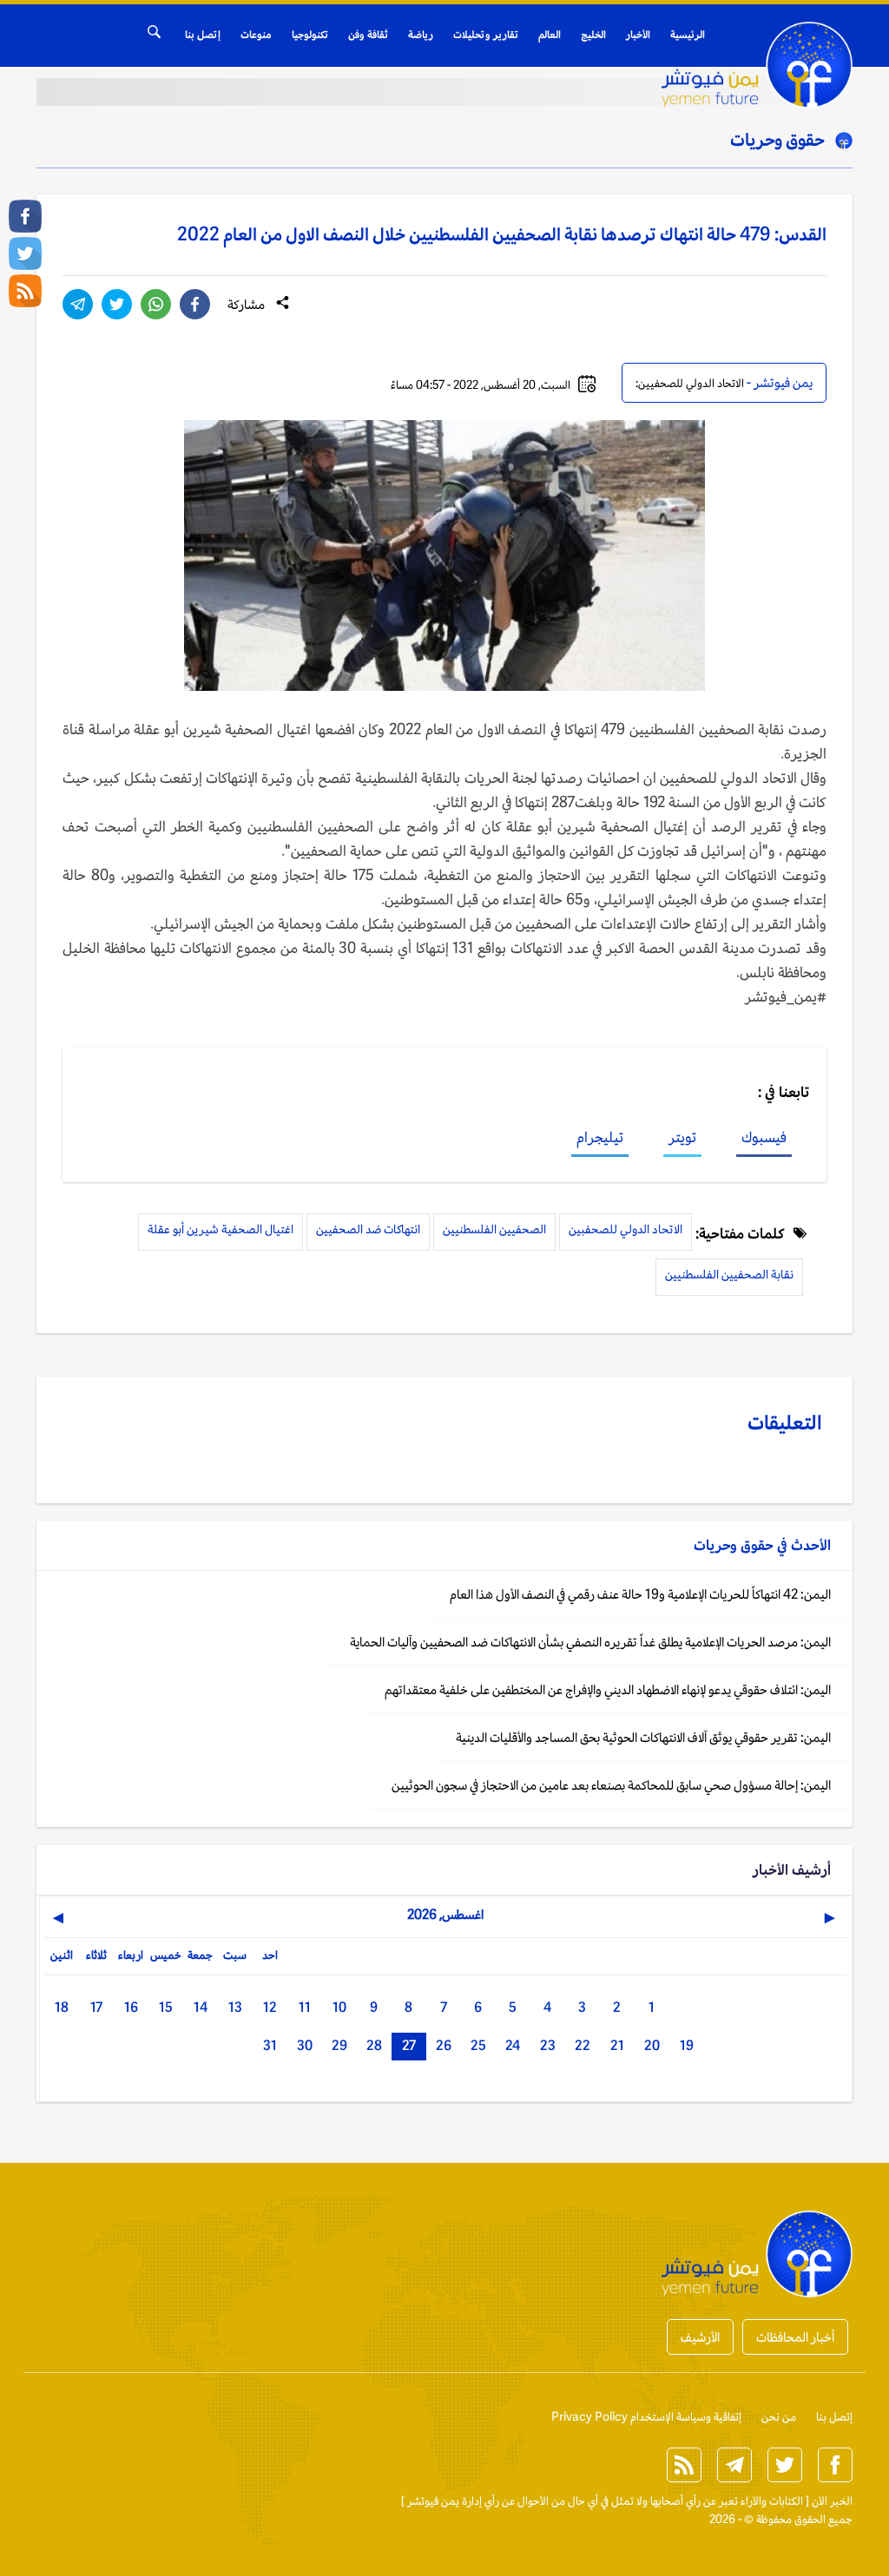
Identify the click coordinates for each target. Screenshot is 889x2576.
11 (305, 2007)
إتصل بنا (203, 35)
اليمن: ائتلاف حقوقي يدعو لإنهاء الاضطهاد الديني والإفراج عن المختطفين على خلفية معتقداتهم (608, 1689)
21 (617, 2045)
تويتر (682, 1137)
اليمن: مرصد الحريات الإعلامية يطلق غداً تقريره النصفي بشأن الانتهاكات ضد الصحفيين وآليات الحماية (590, 1642)
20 (652, 2045)
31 (270, 2045)
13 (235, 2007)
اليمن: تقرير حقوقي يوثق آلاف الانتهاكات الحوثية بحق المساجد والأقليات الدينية (643, 1737)
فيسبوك (764, 1137)
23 (548, 2045)
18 (62, 2007)
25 (478, 2045)
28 (374, 2045)
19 (687, 2045)
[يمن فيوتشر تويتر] (25, 253)
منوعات (256, 35)
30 (305, 2045)
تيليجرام (600, 1137)
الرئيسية (688, 35)
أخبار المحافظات (795, 2337)
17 (96, 2007)
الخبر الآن (832, 2501)
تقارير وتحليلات (486, 35)
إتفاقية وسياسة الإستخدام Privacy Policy (646, 2417)
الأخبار (638, 35)
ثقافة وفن (368, 35)
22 (583, 2045)
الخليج (593, 35)
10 (339, 2007)
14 (201, 2007)
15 (166, 2007)
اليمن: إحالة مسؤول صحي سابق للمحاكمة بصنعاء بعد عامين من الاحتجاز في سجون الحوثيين (611, 1785)
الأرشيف (700, 2337)
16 (131, 2007)
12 (270, 2007)
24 (513, 2045)
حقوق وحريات (777, 140)
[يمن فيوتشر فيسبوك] (25, 216)
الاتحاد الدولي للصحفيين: (690, 383)
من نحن (779, 2417)
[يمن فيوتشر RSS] (25, 291)
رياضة (421, 35)
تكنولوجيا (310, 35)
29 (339, 2045)
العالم (550, 35)
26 (444, 2045)
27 (409, 2045)
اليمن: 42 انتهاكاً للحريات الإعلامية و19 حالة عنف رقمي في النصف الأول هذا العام (640, 1594)
